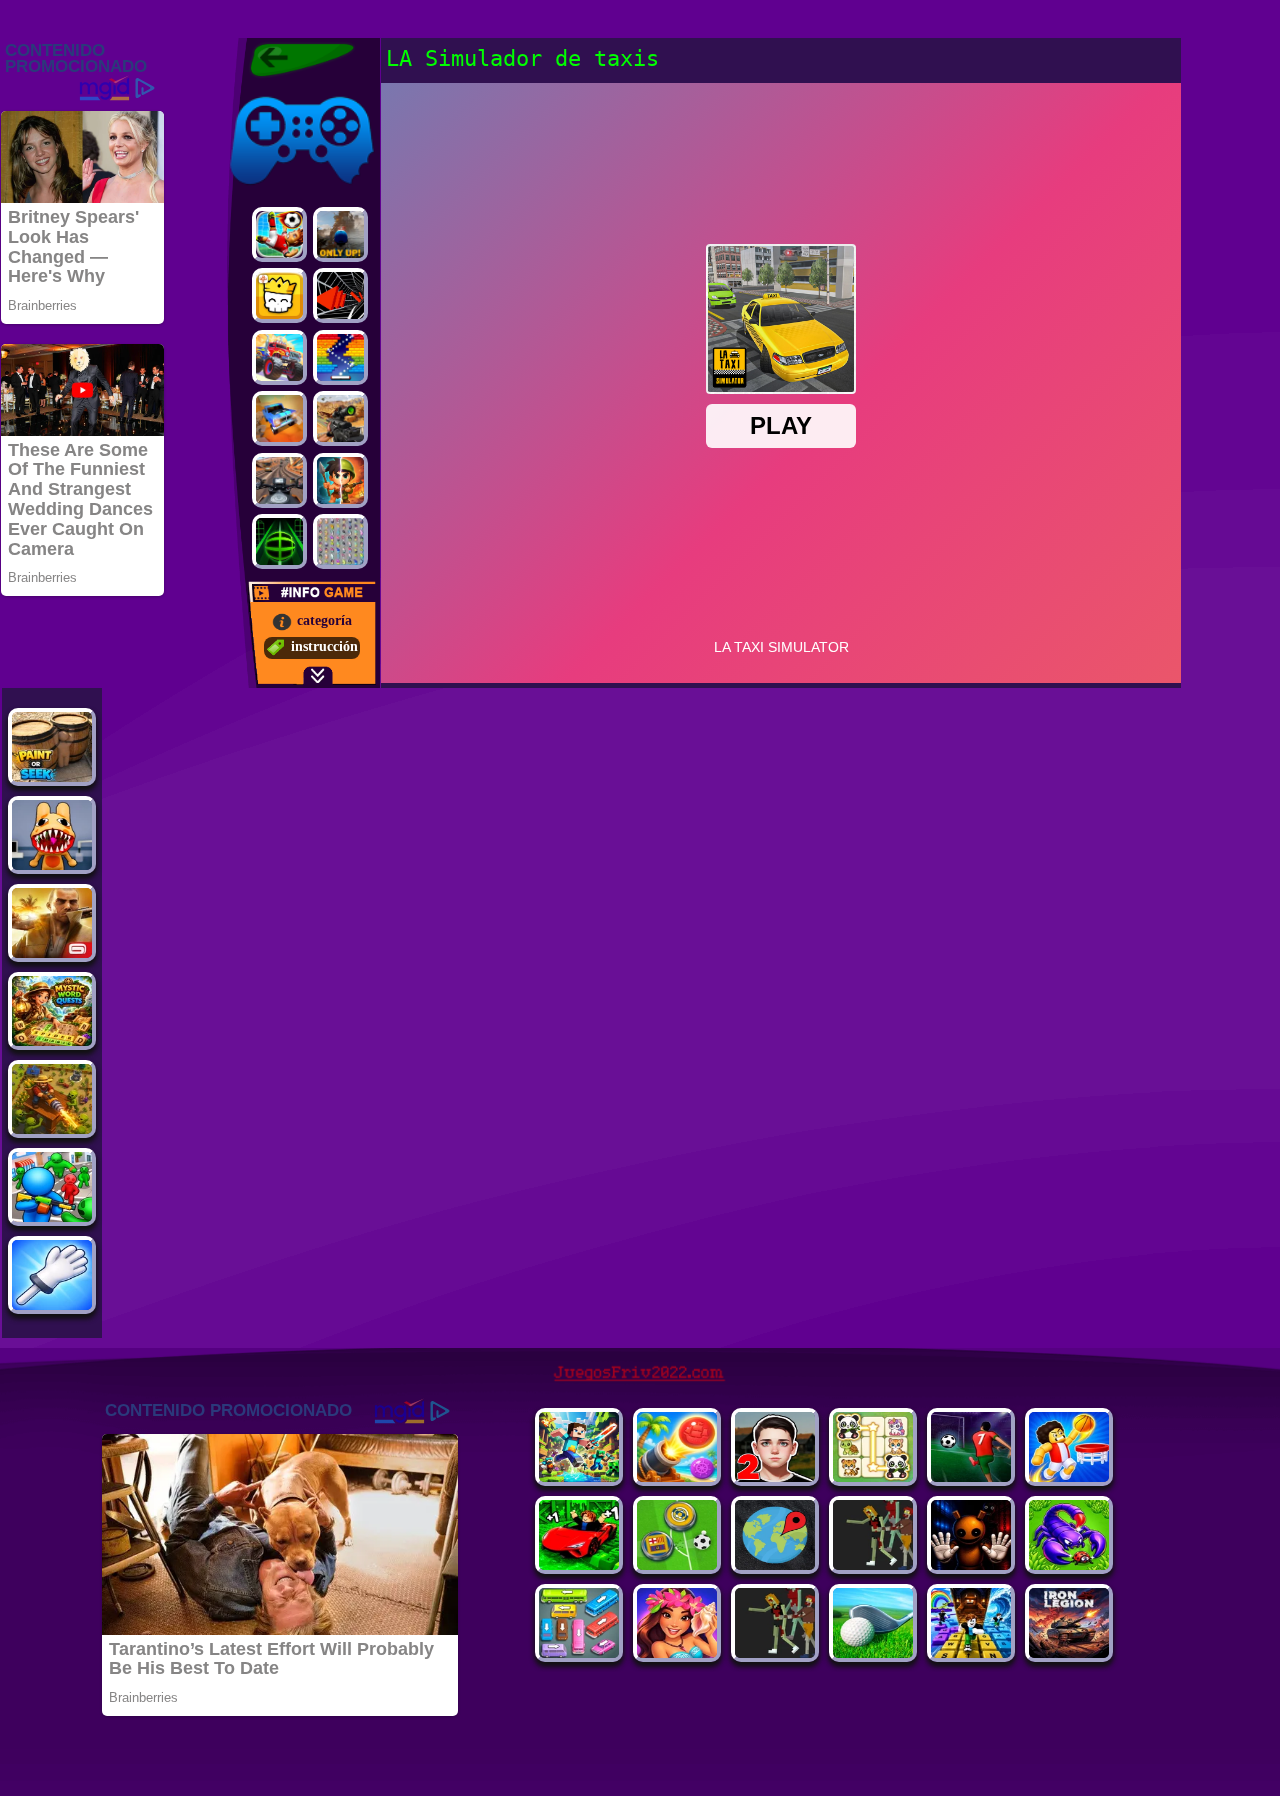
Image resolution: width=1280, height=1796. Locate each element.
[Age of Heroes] (340, 480)
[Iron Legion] (1069, 1652)
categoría (324, 620)
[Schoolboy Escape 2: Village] (775, 1476)
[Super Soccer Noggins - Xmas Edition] (279, 234)
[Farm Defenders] (52, 1128)
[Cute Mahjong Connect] (873, 1476)
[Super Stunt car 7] (279, 418)
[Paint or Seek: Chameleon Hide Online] (52, 776)
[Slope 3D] (279, 541)
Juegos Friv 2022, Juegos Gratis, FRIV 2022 (289, 60)
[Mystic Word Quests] (52, 1040)
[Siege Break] (971, 1476)
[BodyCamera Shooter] (1069, 1564)
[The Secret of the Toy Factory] (971, 1564)
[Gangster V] (52, 952)
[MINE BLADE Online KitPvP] (579, 1476)
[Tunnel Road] (340, 295)
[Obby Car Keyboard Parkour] (579, 1564)
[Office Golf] (873, 1652)
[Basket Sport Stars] (1069, 1476)
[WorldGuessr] (775, 1564)
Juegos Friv (261, 92)
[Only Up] (340, 234)
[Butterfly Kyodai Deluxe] (340, 541)
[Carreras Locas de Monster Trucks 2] (279, 357)
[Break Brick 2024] (340, 357)
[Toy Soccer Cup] (677, 1564)
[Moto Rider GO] (279, 480)
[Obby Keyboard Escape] (971, 1652)
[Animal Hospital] (52, 864)
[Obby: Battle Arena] (873, 1564)
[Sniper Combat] (340, 418)
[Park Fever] (579, 1652)
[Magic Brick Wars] (279, 295)
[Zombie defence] (52, 1216)
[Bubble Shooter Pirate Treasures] (677, 1476)
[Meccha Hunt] (775, 1652)
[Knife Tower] (677, 1652)
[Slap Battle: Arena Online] (52, 1304)
